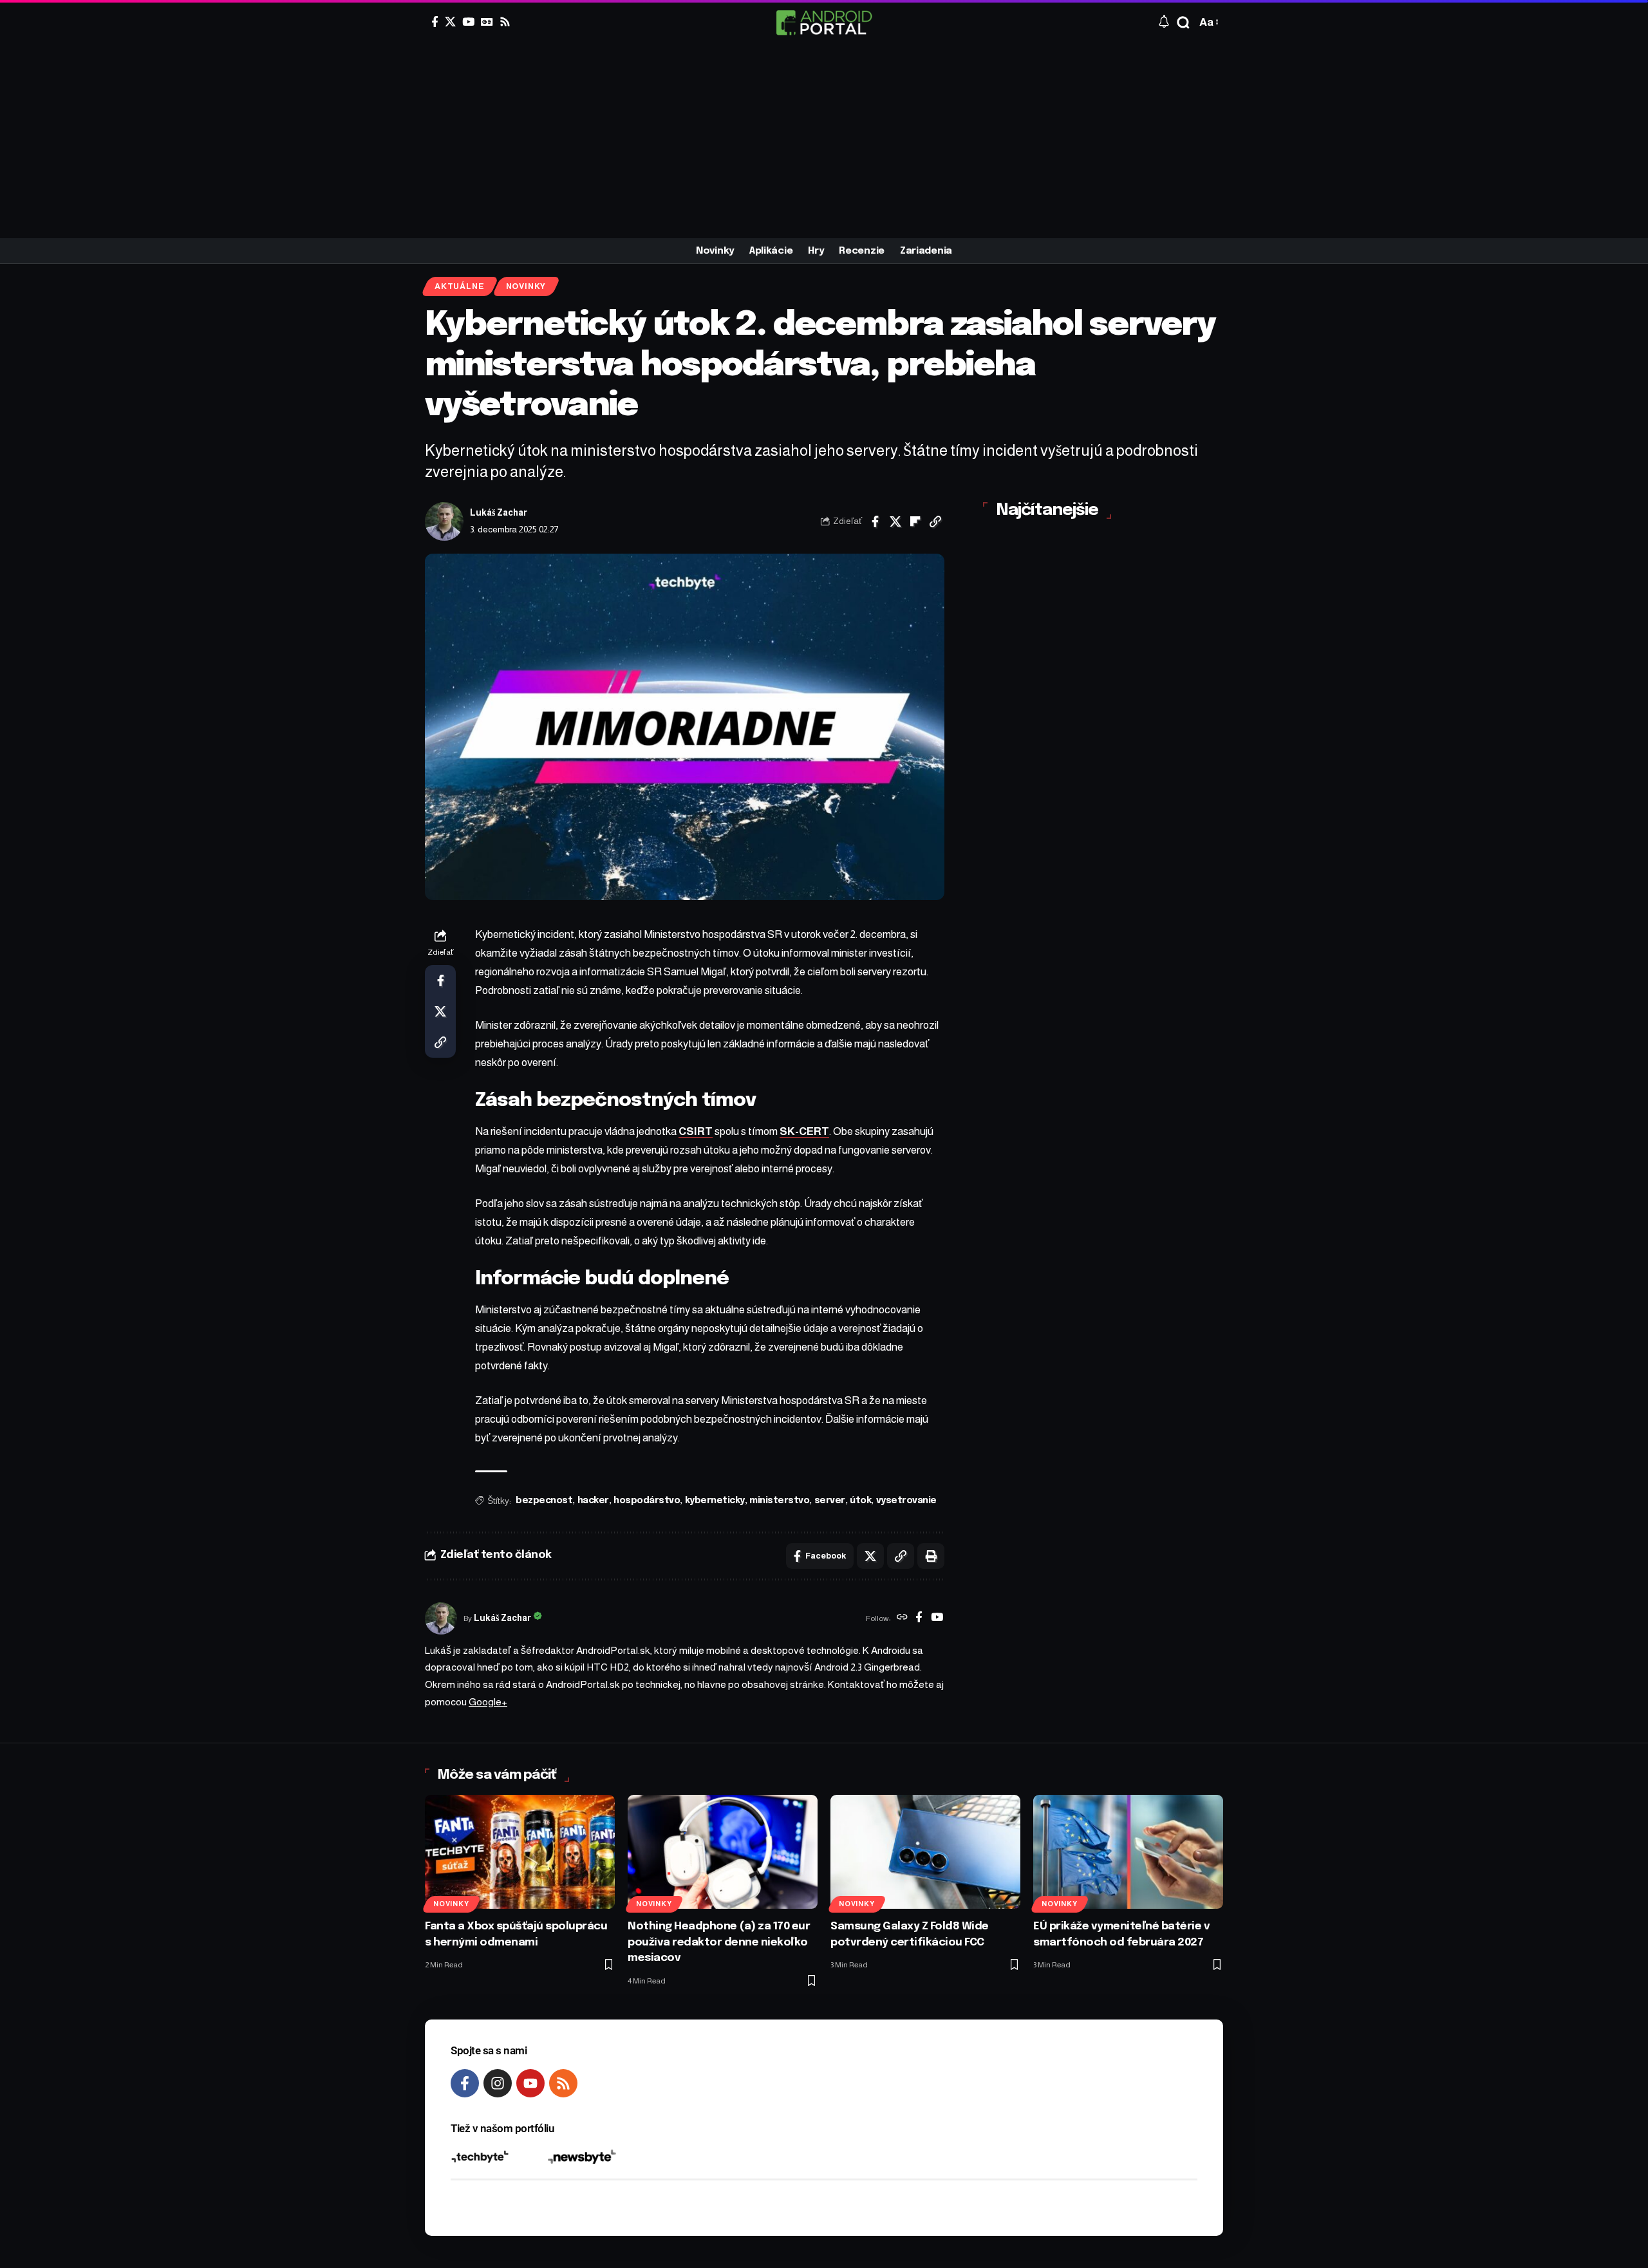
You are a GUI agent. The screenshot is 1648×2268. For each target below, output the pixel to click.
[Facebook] (435, 22)
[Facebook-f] (465, 2083)
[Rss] (505, 22)
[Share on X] (895, 521)
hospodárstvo (647, 1501)
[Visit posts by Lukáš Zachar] (444, 521)
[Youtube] (530, 2083)
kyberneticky (715, 1501)
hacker (593, 1501)
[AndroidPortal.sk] (824, 23)
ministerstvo (779, 1501)
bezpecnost (544, 1501)
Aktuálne (459, 286)
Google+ (488, 1702)
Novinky (526, 286)
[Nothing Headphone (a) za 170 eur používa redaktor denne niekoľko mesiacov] (723, 1852)
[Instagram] (498, 2083)
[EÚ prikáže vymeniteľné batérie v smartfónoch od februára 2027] (1128, 1852)
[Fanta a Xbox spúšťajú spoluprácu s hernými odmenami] (520, 1852)
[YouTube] (468, 22)
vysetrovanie (906, 1501)
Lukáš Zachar (499, 513)
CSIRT (696, 1131)
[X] (450, 22)
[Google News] (487, 22)
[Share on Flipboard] (915, 521)
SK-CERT (804, 1131)
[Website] (902, 1618)
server (830, 1501)
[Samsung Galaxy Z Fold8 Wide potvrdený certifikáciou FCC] (925, 1852)
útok (860, 1501)
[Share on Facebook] (876, 521)
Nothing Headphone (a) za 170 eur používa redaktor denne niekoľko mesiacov (719, 1942)
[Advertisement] (824, 142)
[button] (1183, 23)
